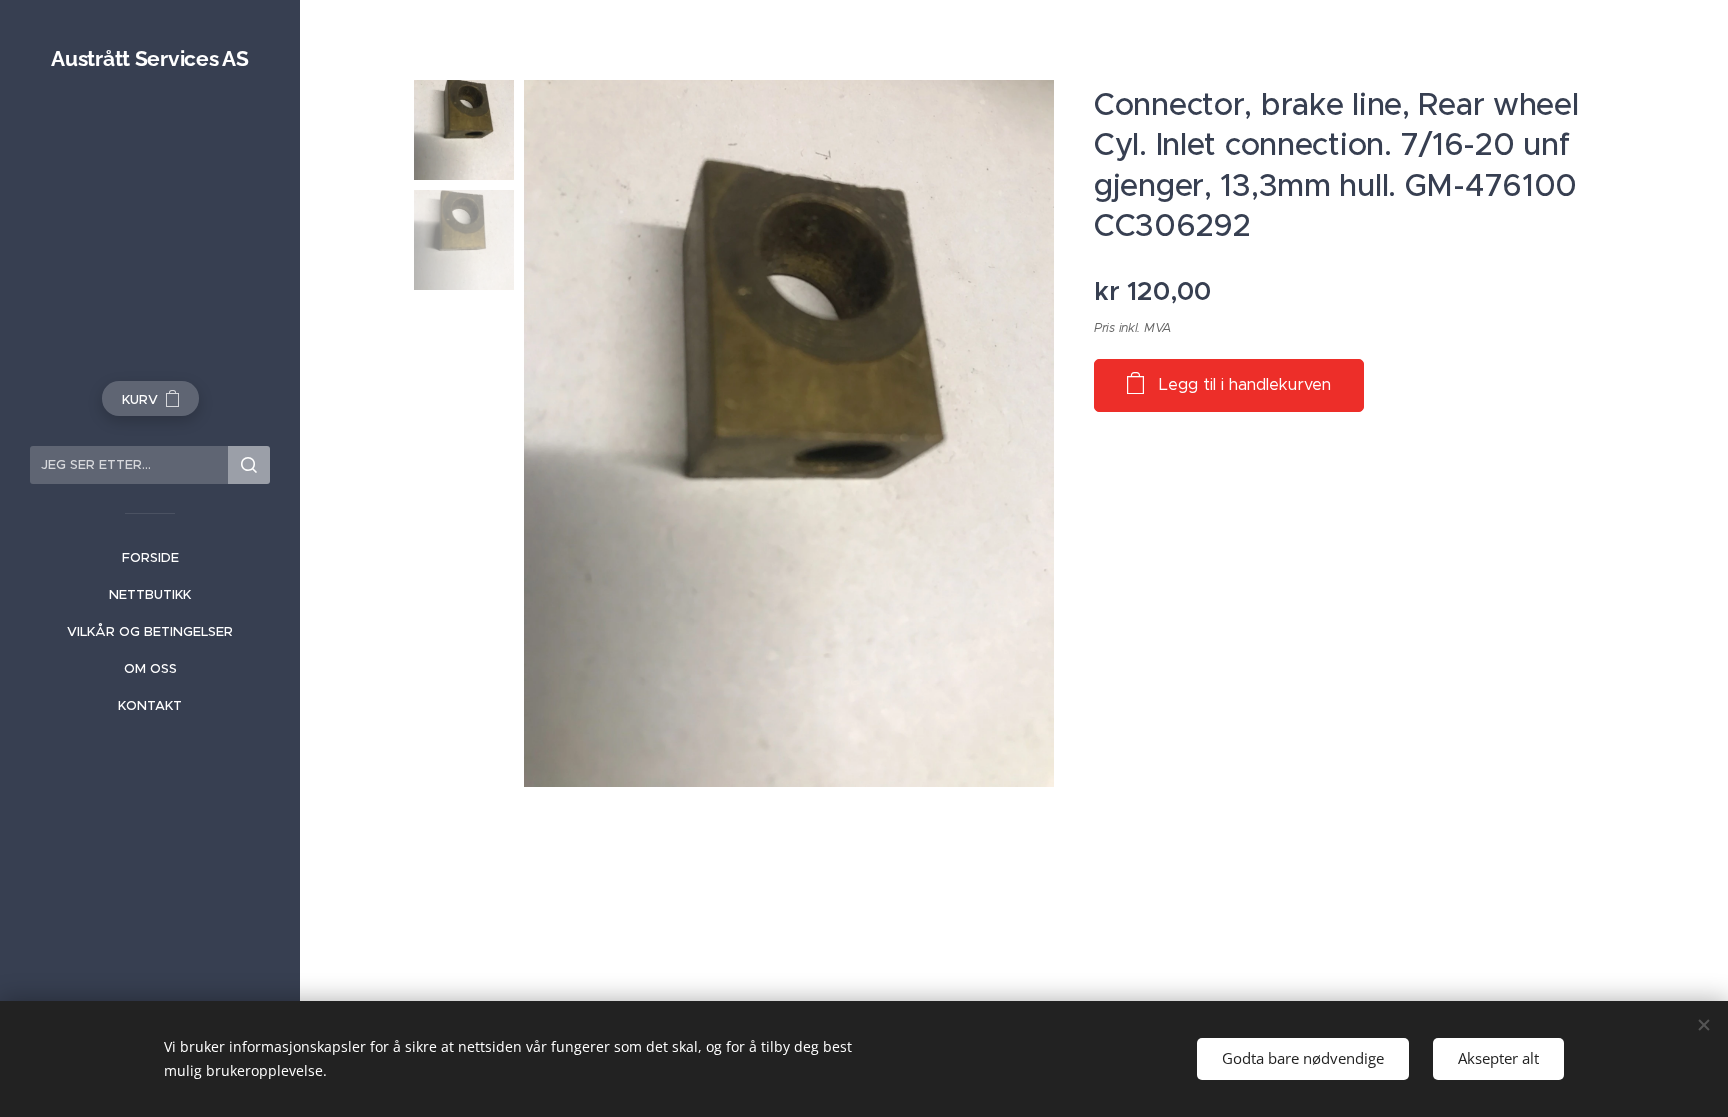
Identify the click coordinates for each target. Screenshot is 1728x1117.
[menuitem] (150, 557)
